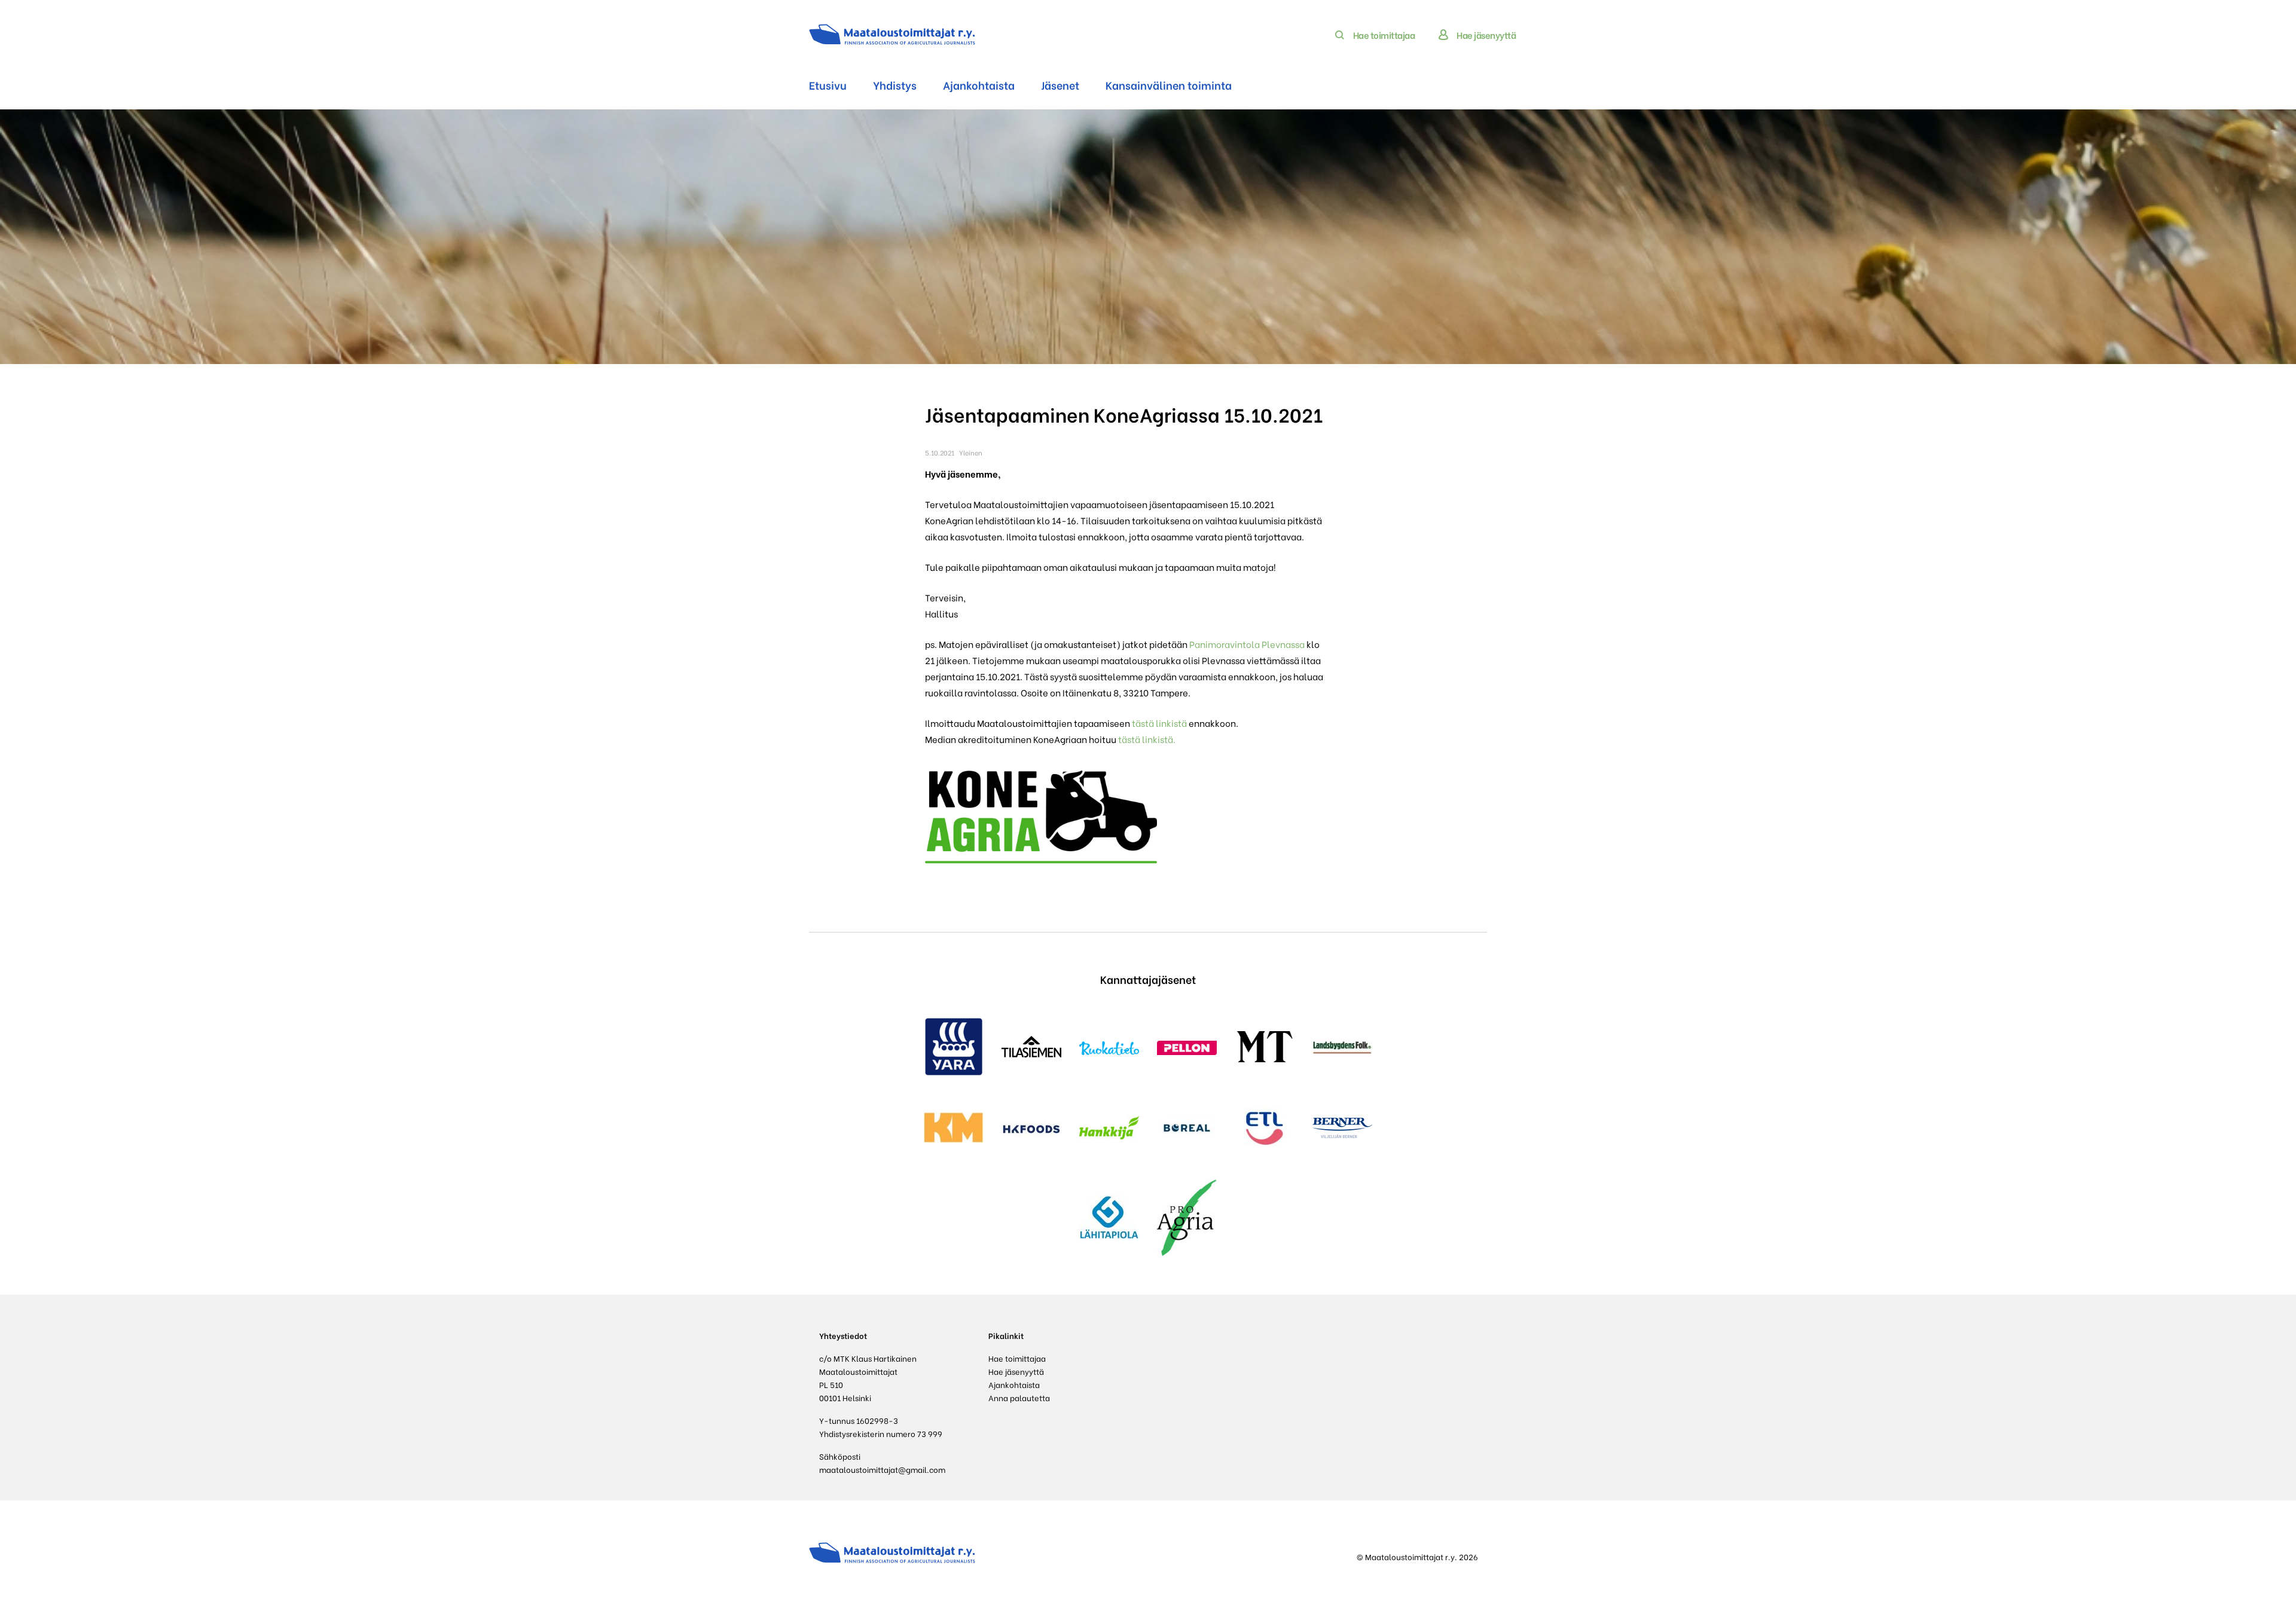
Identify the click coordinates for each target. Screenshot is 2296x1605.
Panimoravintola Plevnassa (1247, 644)
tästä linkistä (1159, 723)
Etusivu (828, 85)
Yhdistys (895, 85)
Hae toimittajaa (1384, 35)
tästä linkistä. (1147, 739)
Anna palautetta (1019, 1397)
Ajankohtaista (979, 85)
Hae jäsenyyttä (1486, 35)
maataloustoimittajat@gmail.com (882, 1469)
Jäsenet (1060, 85)
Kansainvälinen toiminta (1169, 85)
